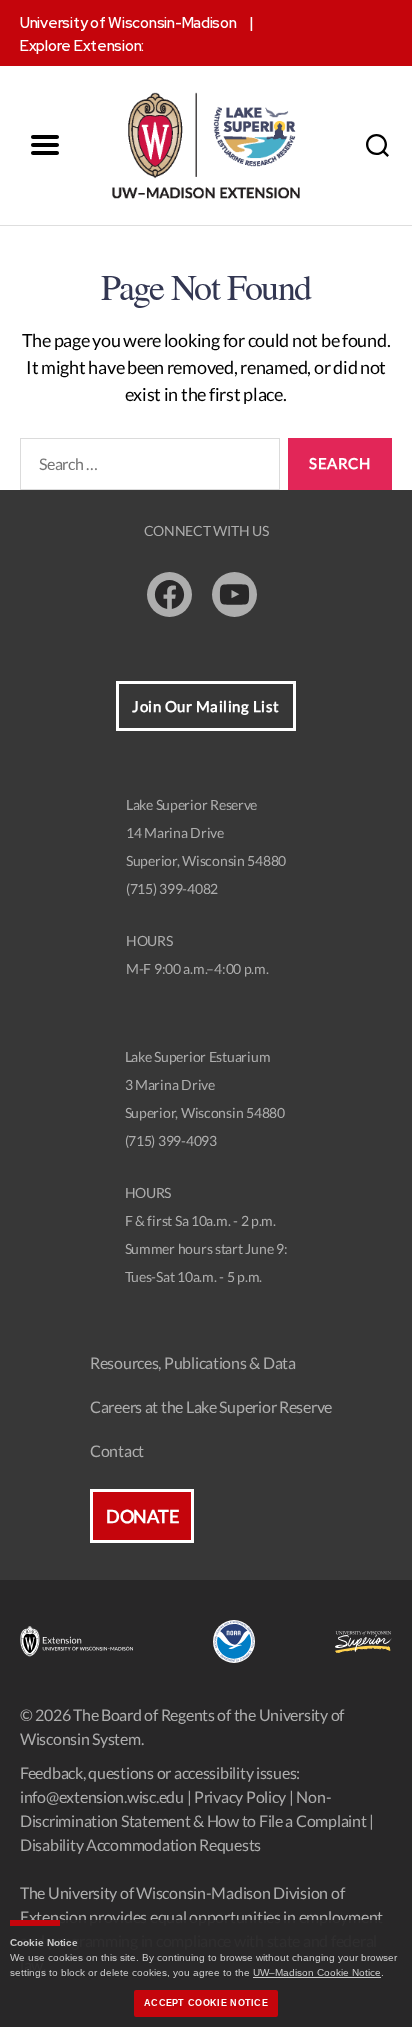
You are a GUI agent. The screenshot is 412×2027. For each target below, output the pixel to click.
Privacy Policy (240, 1796)
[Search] (377, 145)
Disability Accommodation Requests (140, 1844)
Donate (142, 1516)
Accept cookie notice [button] (206, 2003)
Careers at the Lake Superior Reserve (211, 1406)
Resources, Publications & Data (193, 1362)
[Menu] (45, 145)
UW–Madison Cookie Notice (317, 1972)
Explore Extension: (82, 46)
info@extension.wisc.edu (102, 1796)
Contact (117, 1450)
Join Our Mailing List (206, 706)
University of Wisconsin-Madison (128, 23)
